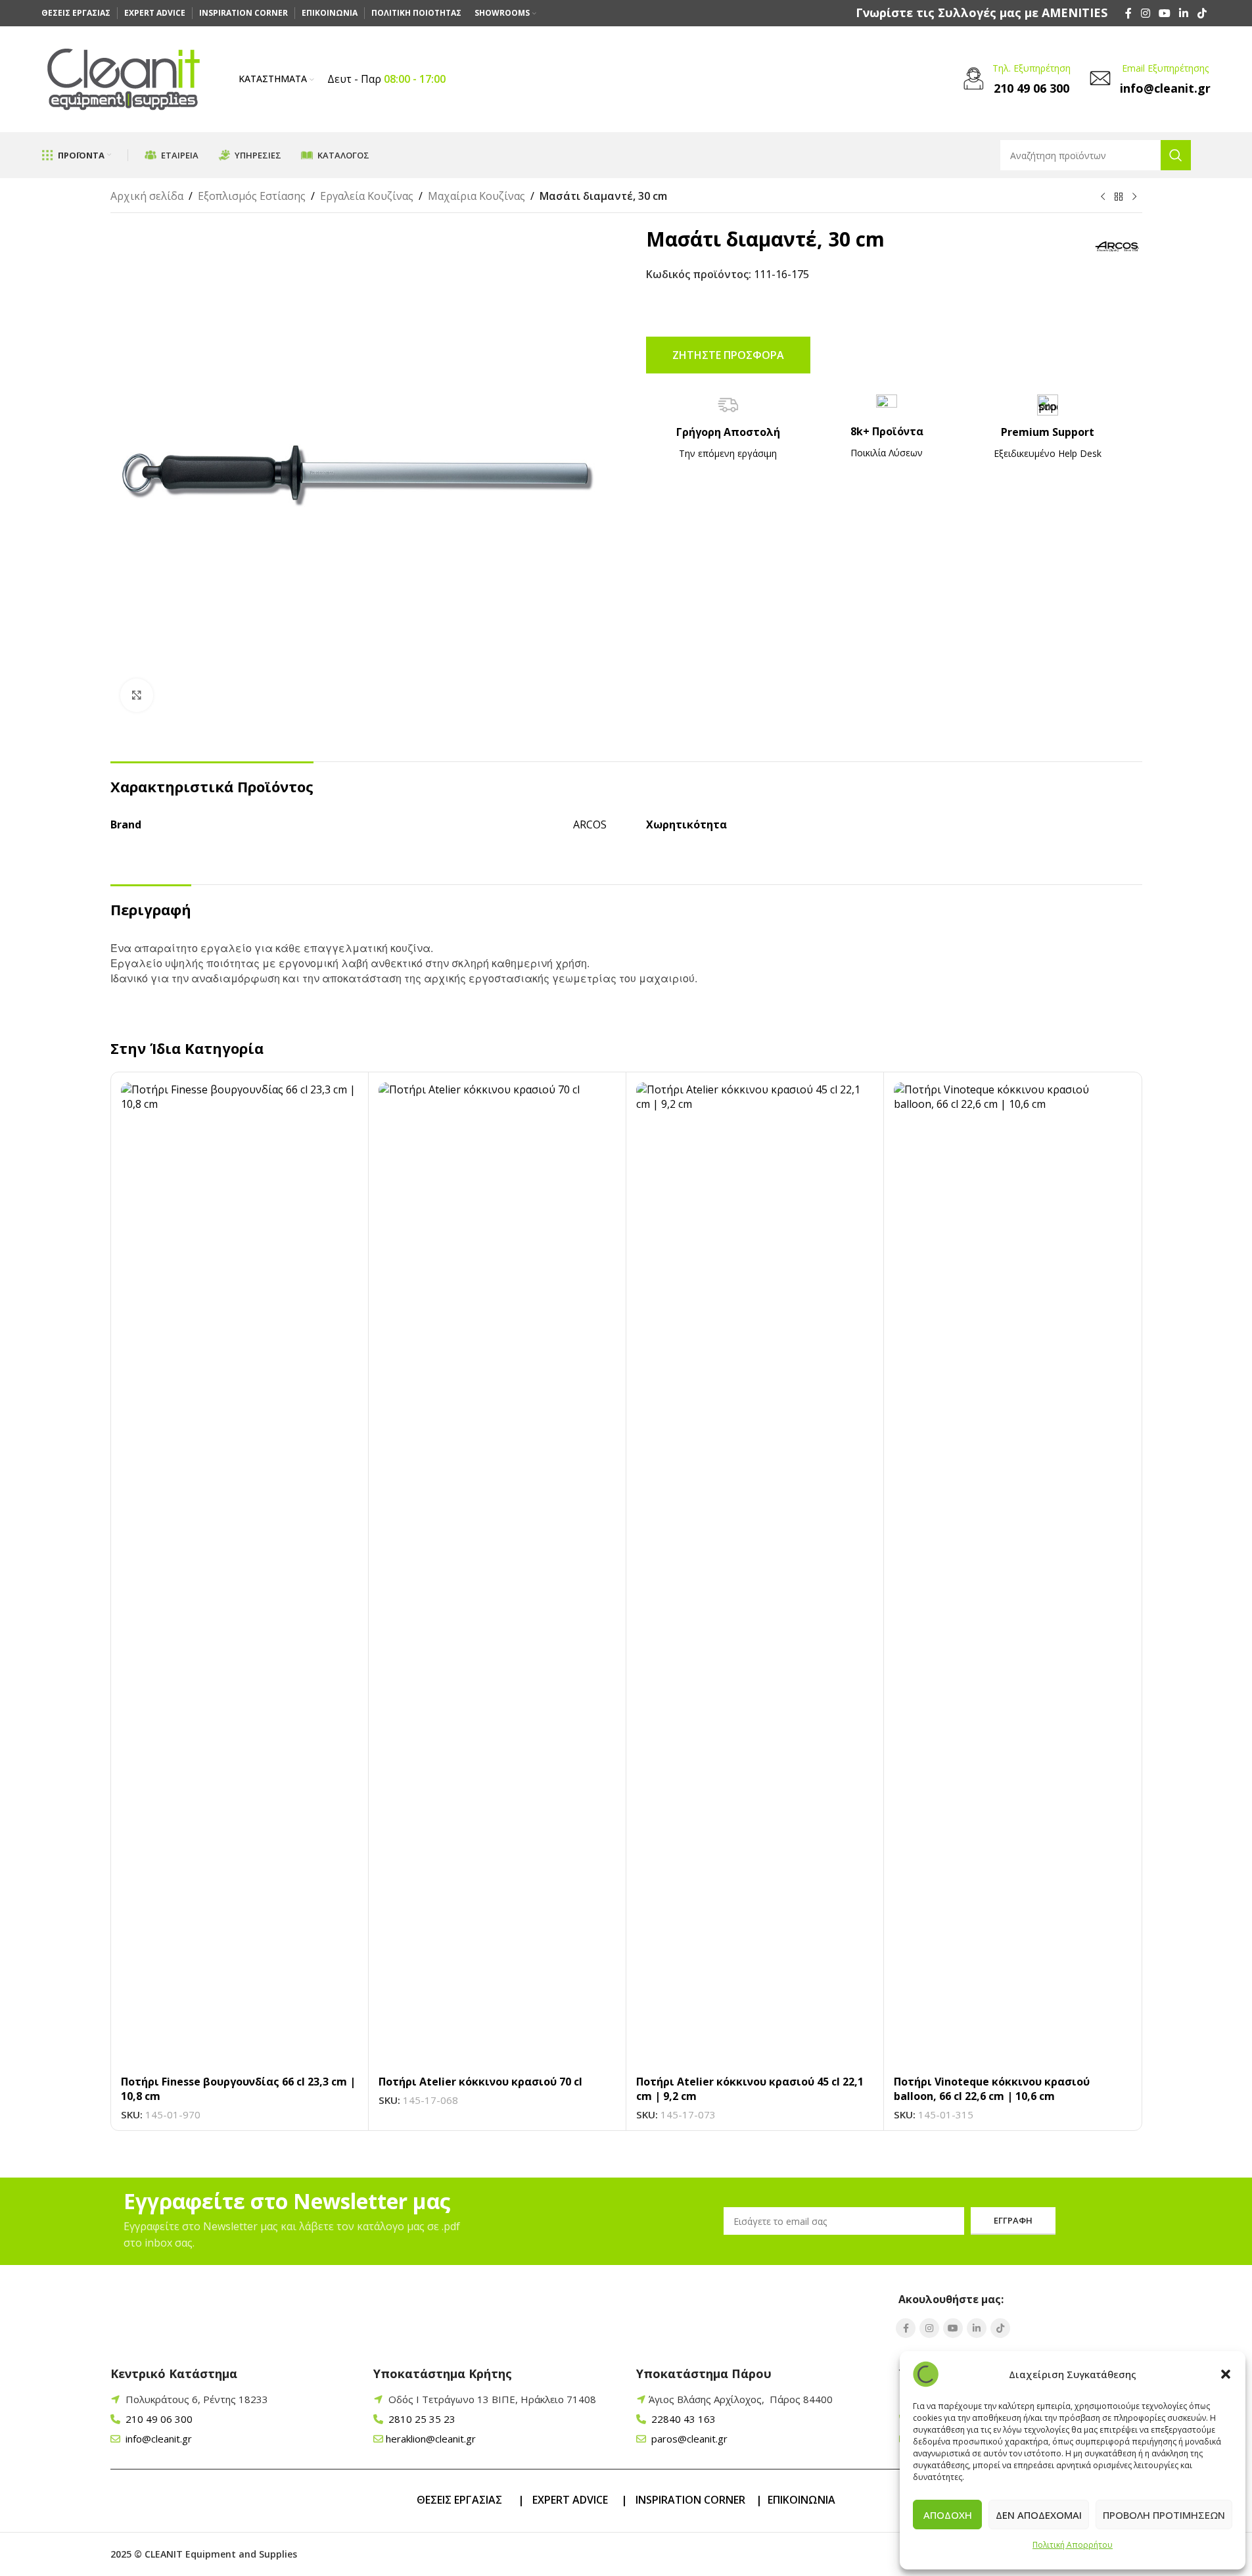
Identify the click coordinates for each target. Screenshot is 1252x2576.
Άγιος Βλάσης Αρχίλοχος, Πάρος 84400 (741, 2399)
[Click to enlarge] (137, 695)
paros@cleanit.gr (688, 2439)
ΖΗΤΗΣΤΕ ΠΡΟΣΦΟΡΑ (728, 355)
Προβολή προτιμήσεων (1164, 2515)
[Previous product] (1103, 197)
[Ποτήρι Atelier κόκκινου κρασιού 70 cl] (497, 1575)
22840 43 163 (682, 2419)
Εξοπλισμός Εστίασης (252, 196)
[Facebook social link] (1128, 13)
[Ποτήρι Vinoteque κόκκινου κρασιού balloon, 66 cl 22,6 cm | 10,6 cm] (1012, 1575)
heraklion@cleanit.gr (431, 2439)
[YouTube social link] (1164, 13)
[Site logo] (124, 78)
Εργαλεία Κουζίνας (367, 196)
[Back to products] (1119, 197)
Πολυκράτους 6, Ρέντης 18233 (197, 2399)
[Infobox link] (982, 13)
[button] (1226, 2374)
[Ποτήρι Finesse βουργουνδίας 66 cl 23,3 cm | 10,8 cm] (240, 1575)
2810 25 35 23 (421, 2419)
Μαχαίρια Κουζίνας (476, 196)
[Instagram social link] (1145, 13)
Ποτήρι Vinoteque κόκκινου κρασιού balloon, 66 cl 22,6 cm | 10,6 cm (992, 2089)
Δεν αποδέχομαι (1039, 2515)
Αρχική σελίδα (147, 196)
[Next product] (1134, 197)
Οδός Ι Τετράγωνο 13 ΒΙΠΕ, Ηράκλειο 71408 (492, 2399)
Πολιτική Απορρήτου (1073, 2545)
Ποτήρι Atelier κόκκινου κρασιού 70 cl (480, 2082)
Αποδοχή (948, 2515)
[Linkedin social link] (1184, 13)
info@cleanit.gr (157, 2439)
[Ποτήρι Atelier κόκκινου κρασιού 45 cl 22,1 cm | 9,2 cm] (755, 1575)
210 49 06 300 (158, 2419)
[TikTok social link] (1202, 13)
